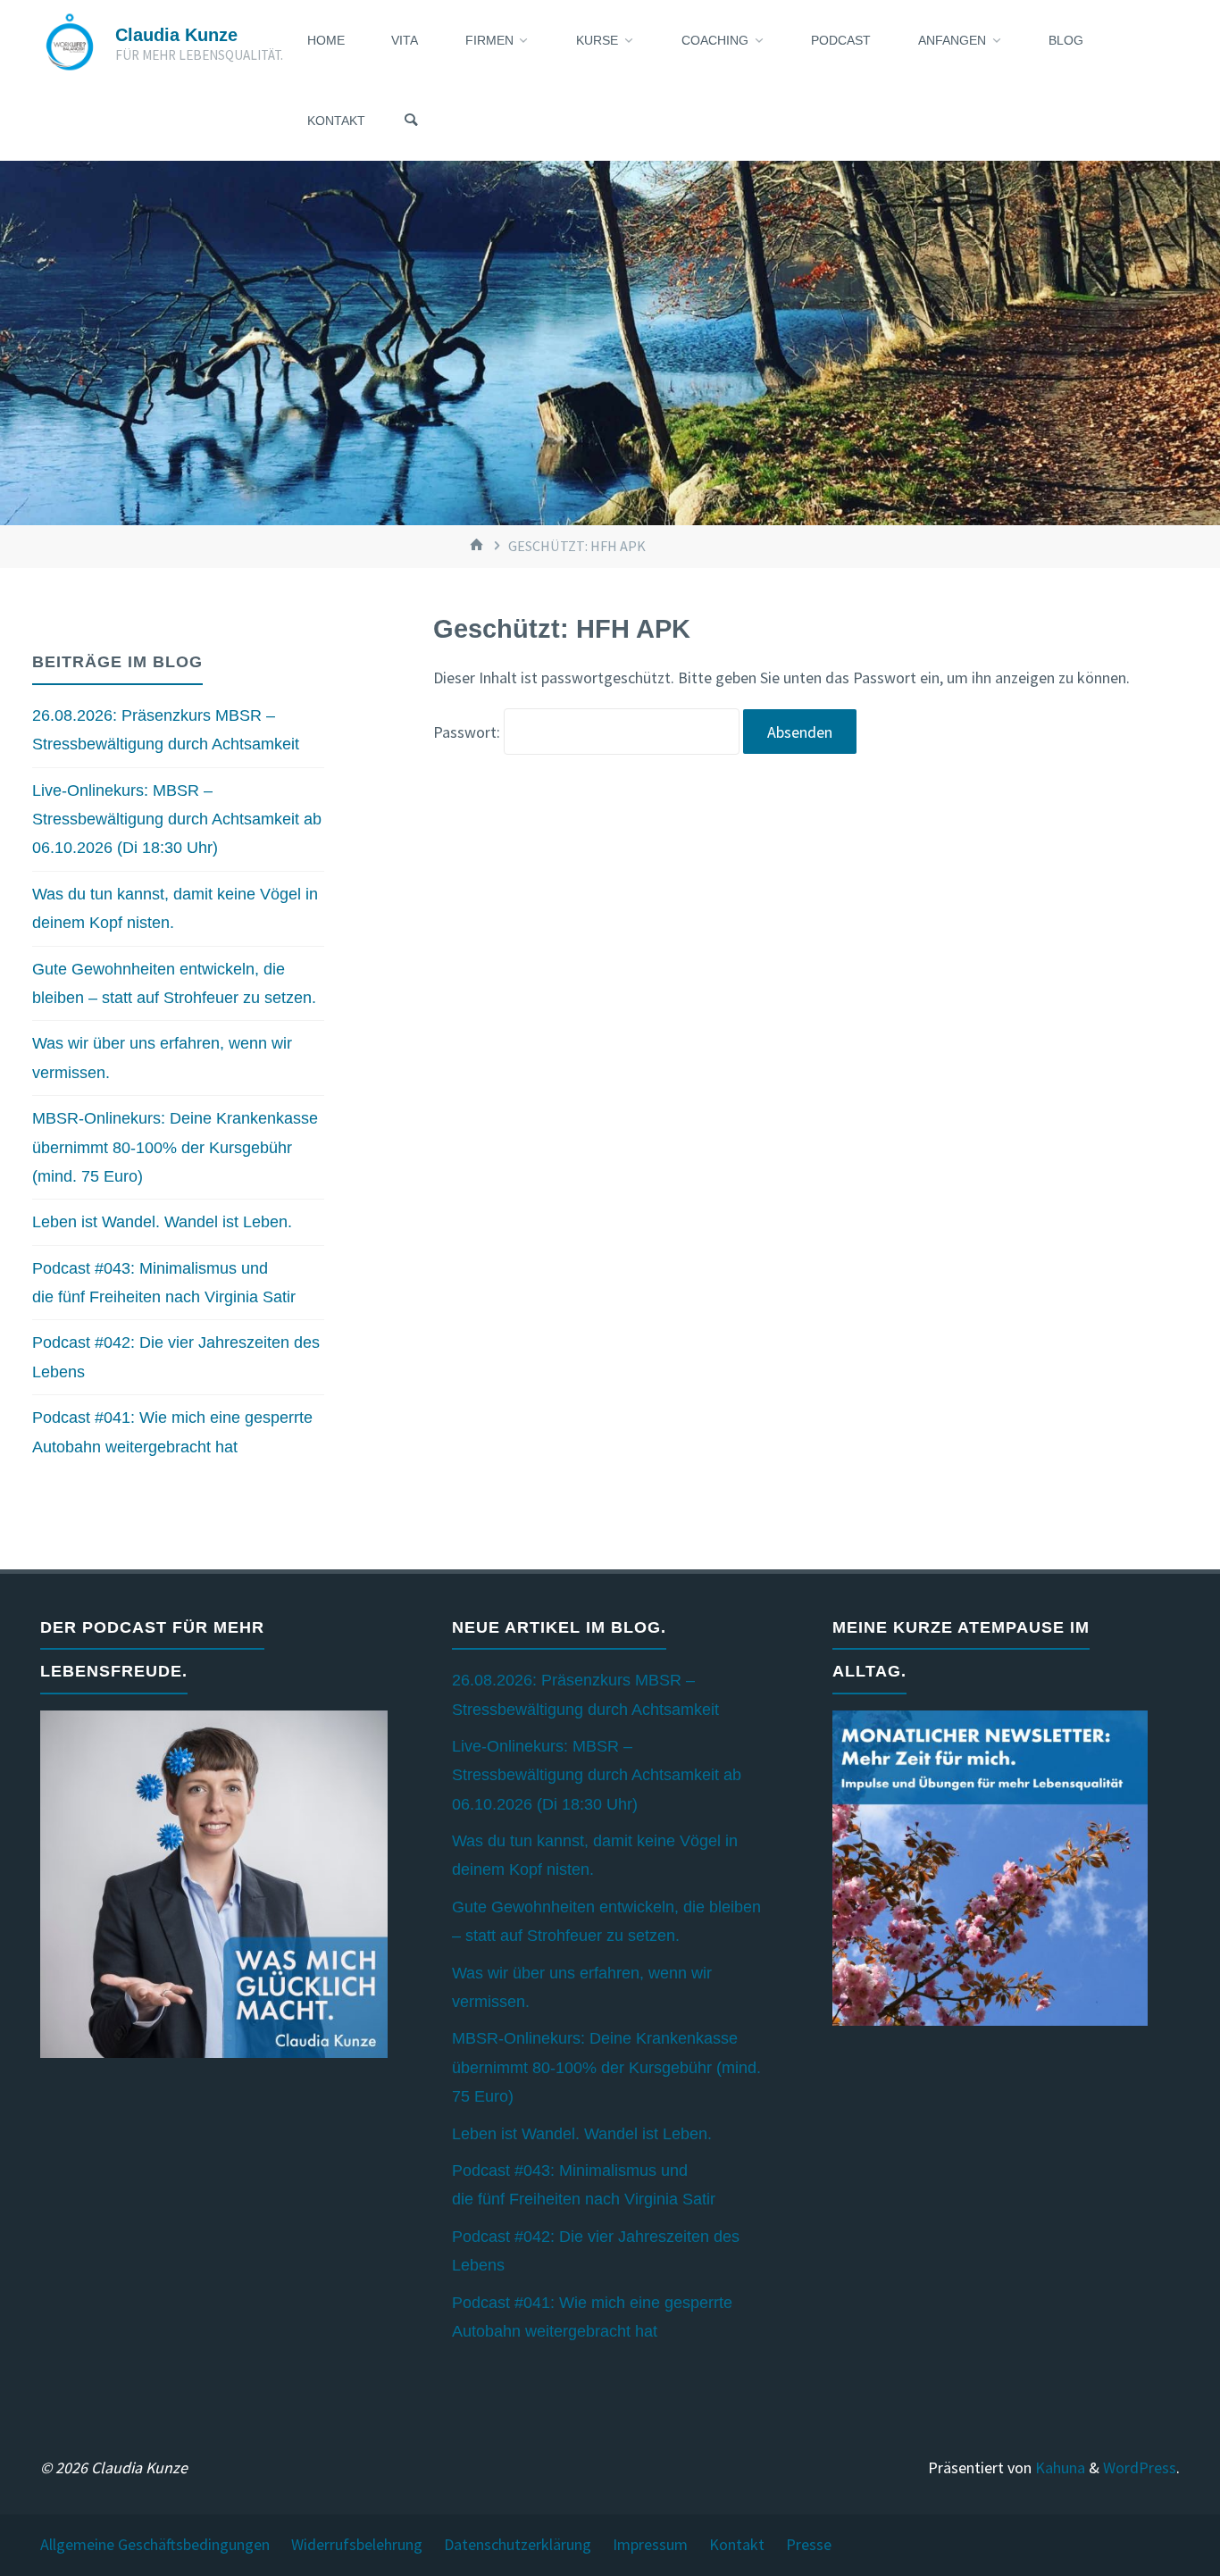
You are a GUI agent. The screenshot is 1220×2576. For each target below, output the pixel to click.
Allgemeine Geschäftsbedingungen (155, 2544)
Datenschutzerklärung (518, 2544)
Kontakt (737, 2544)
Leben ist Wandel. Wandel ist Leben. (162, 1222)
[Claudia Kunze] (70, 40)
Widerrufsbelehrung (357, 2544)
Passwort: (468, 732)
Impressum (650, 2544)
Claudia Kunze (176, 35)
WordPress (1140, 2467)
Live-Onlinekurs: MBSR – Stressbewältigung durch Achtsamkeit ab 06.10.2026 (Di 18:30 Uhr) (177, 820)
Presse (809, 2544)
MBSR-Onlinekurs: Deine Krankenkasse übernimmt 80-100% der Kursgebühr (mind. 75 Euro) (175, 1147)
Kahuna (1058, 2467)
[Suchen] (411, 121)
